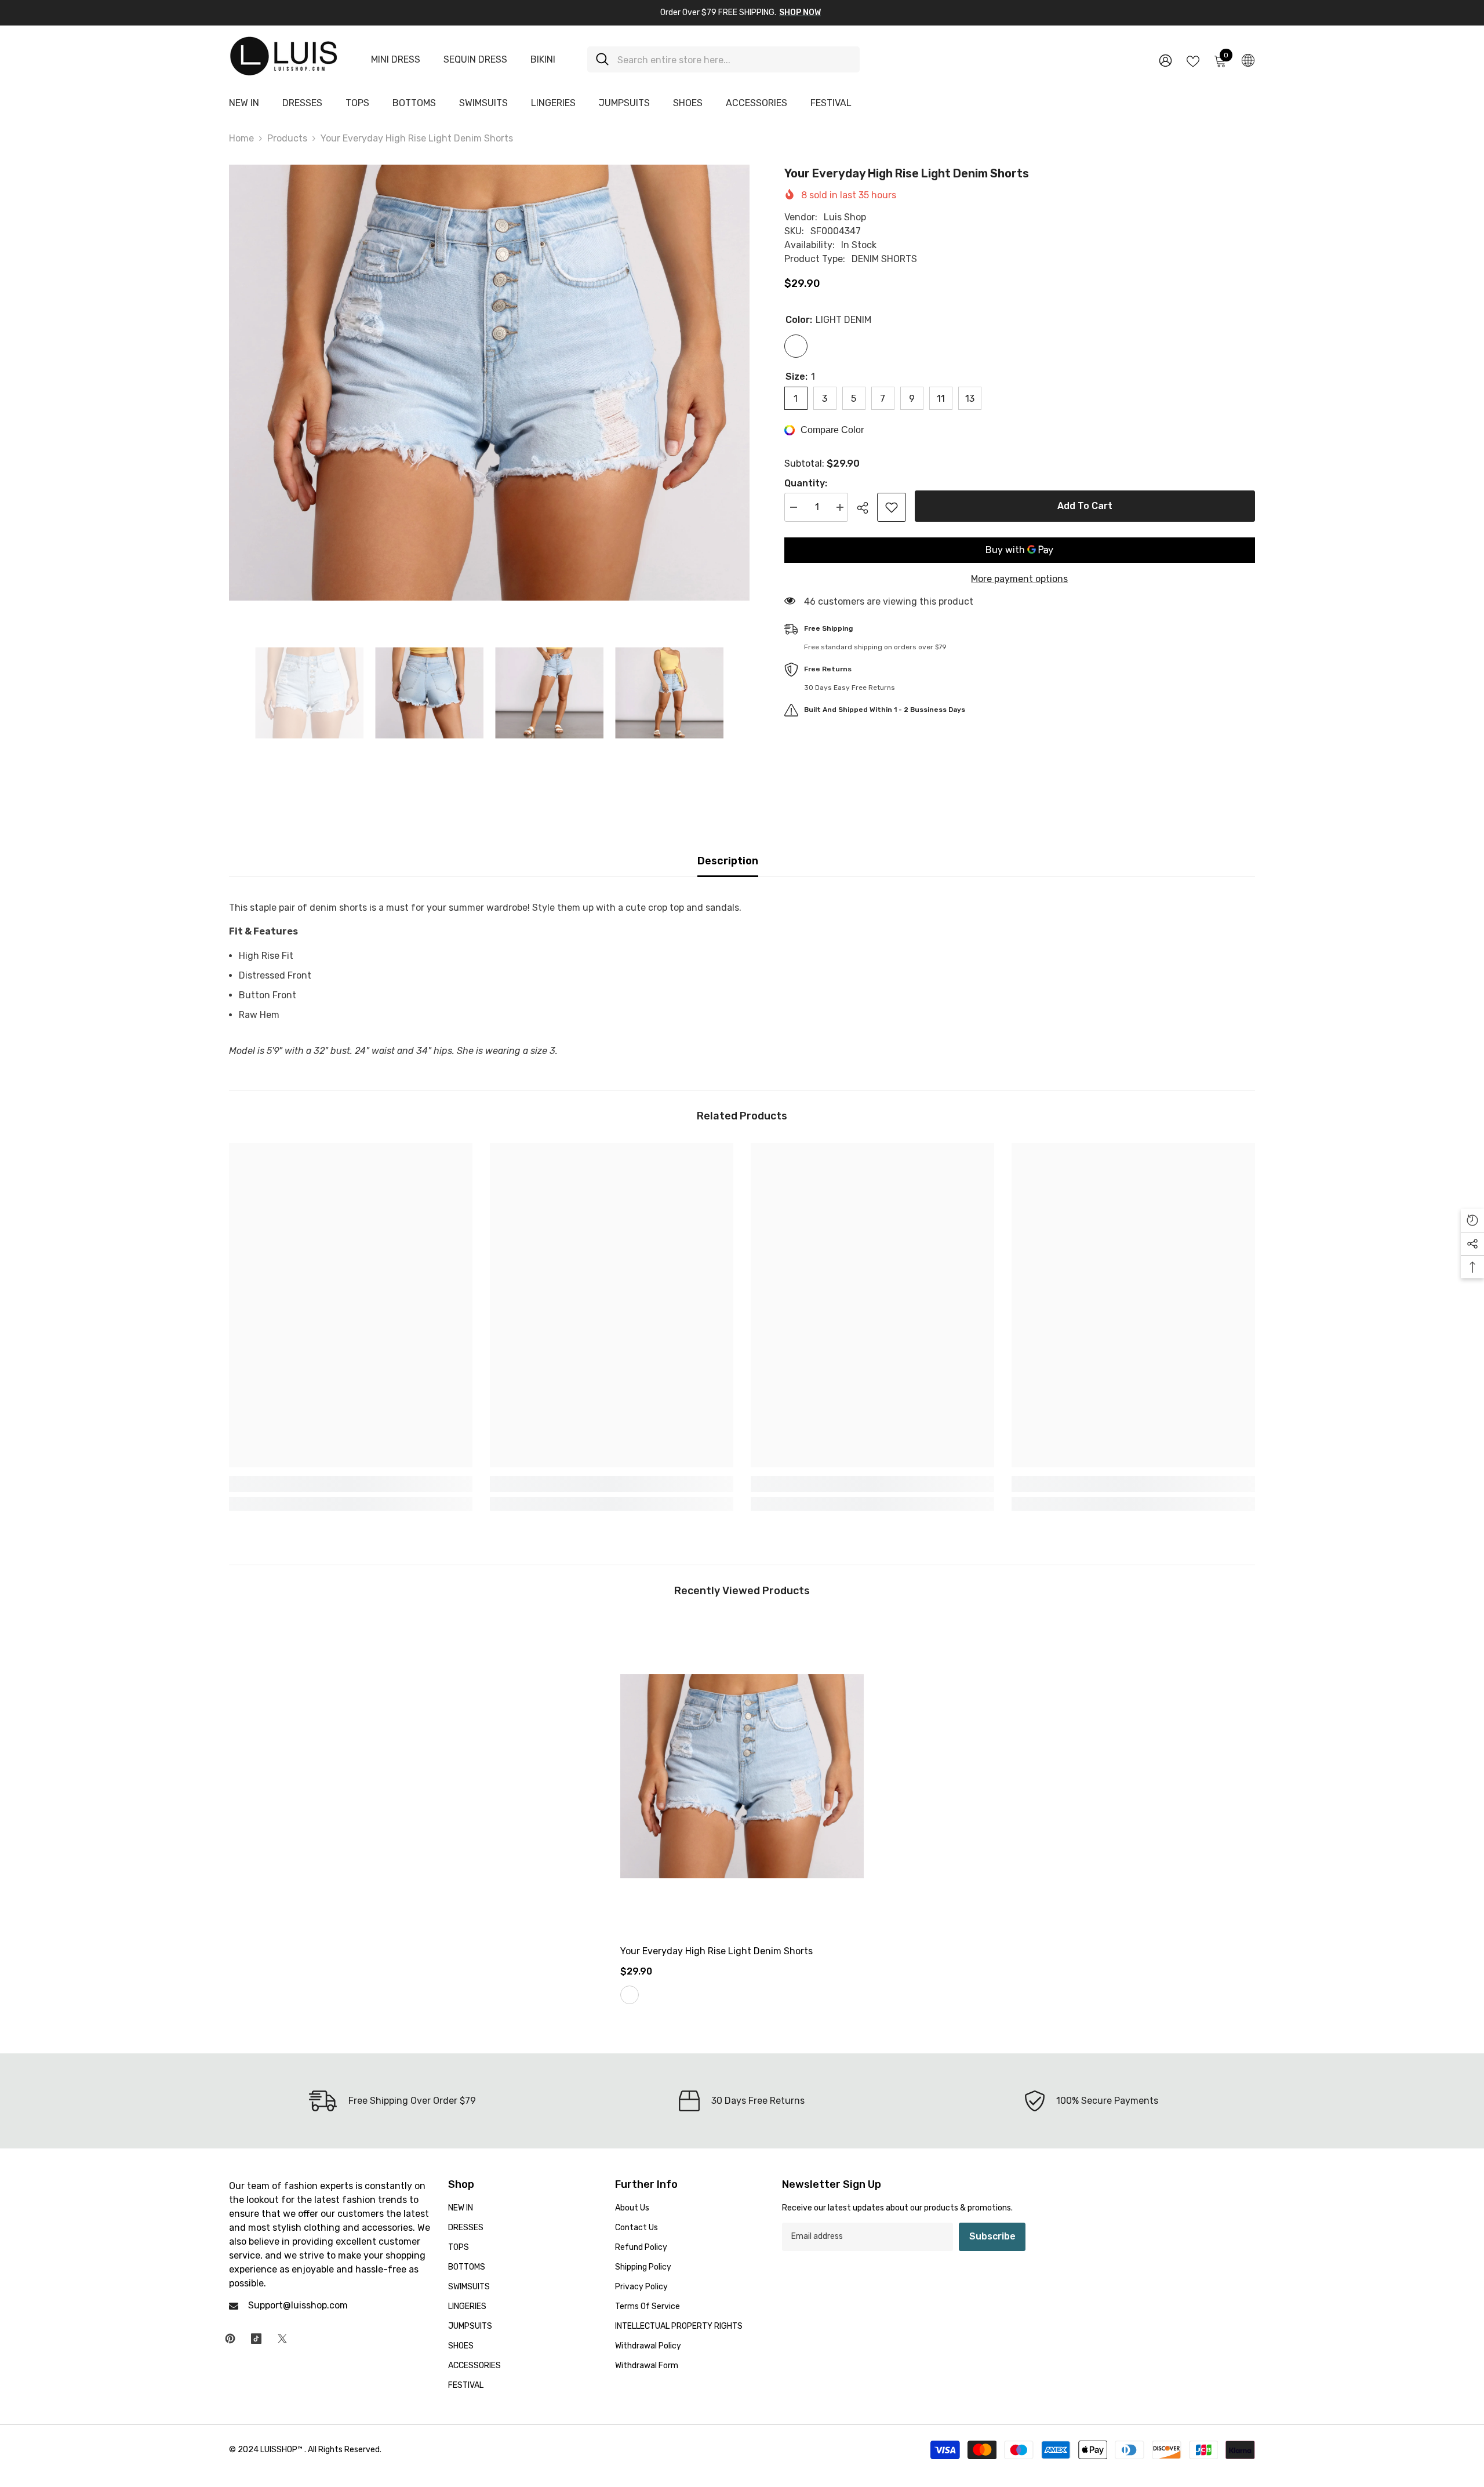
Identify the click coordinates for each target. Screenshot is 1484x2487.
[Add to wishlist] (892, 507)
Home (241, 138)
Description (728, 861)
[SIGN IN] (1165, 60)
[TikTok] (256, 2339)
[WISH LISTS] (1193, 60)
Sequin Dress (475, 59)
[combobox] (734, 59)
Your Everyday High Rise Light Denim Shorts (716, 1951)
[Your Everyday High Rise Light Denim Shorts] (742, 1776)
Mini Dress (396, 59)
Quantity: (806, 483)
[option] (489, 383)
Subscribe (992, 2236)
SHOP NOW (800, 12)
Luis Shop (845, 217)
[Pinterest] (230, 2339)
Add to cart (1085, 506)
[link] (351, 1484)
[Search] (723, 59)
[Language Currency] (1248, 60)
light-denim (630, 1995)
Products (287, 138)
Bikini (543, 59)
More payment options (1019, 579)
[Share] (867, 508)
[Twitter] (282, 2339)
